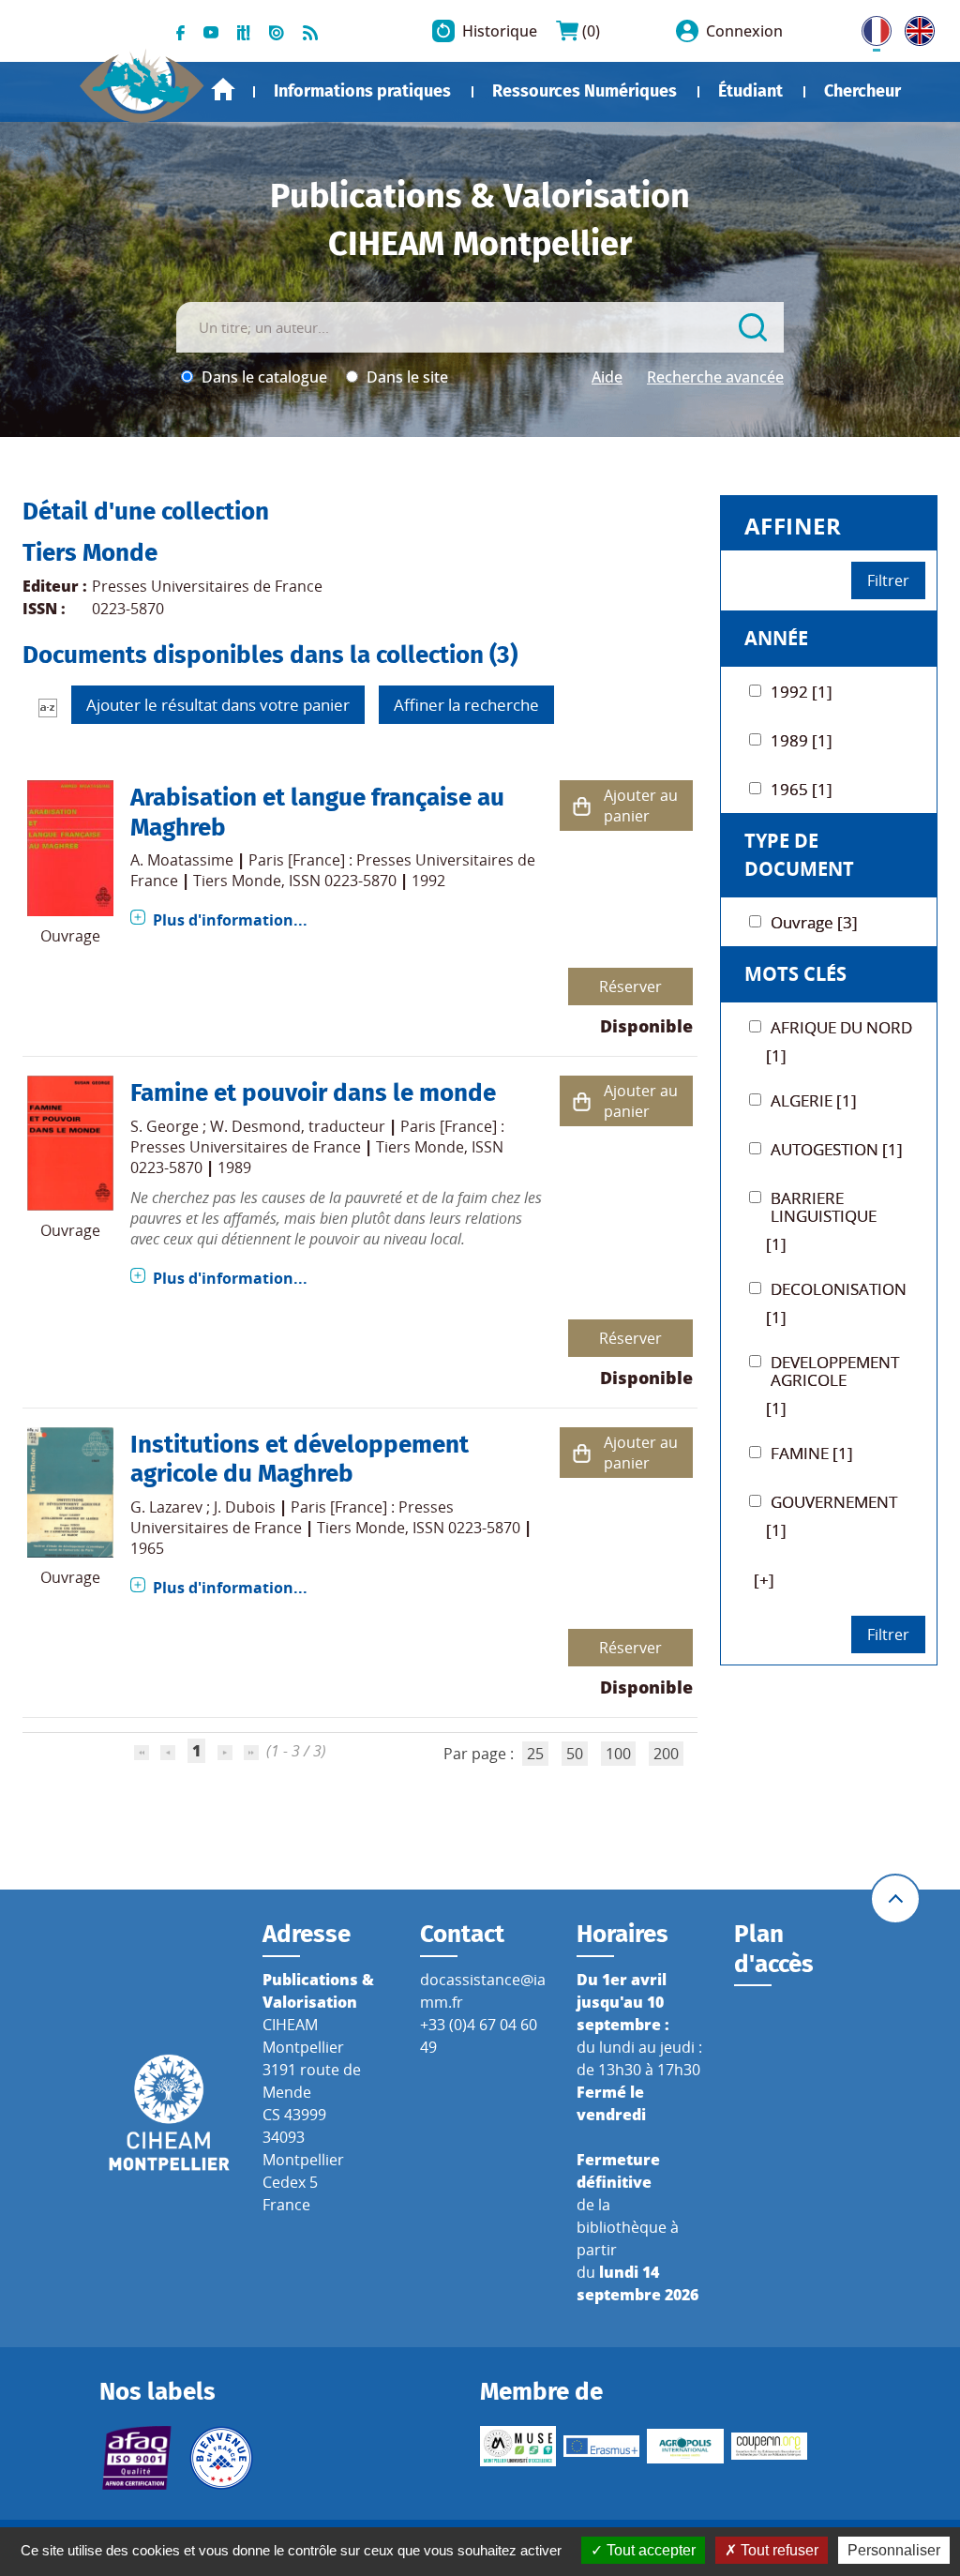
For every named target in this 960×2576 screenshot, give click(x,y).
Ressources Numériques (585, 91)
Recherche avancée (715, 377)
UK (915, 27)
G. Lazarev (166, 1507)
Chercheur (862, 91)
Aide (607, 377)
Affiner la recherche (466, 705)
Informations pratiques (362, 91)
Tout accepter (649, 2550)
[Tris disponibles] (48, 707)
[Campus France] (221, 2458)
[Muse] (518, 2447)
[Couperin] (769, 2446)
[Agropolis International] (685, 2447)
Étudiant (750, 91)
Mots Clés (795, 974)
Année (776, 638)
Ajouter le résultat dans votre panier (218, 705)
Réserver (630, 987)
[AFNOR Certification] (137, 2458)
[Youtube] (211, 31)
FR (870, 27)
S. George (165, 1126)
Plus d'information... (230, 920)
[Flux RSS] (310, 31)
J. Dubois (245, 1507)
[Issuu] (277, 31)
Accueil (223, 90)
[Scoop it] (244, 31)
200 (666, 1754)
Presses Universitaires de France (207, 586)
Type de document (799, 855)
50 (575, 1754)
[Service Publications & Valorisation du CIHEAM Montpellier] (142, 79)
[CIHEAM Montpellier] (169, 2111)
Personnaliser (894, 2550)
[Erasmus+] (601, 2446)
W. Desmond (255, 1126)
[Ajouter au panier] (582, 806)
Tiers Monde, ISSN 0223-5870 (295, 881)
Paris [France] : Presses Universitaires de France (317, 1137)
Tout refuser (778, 2550)
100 (618, 1754)
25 (535, 1754)
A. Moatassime (182, 860)
